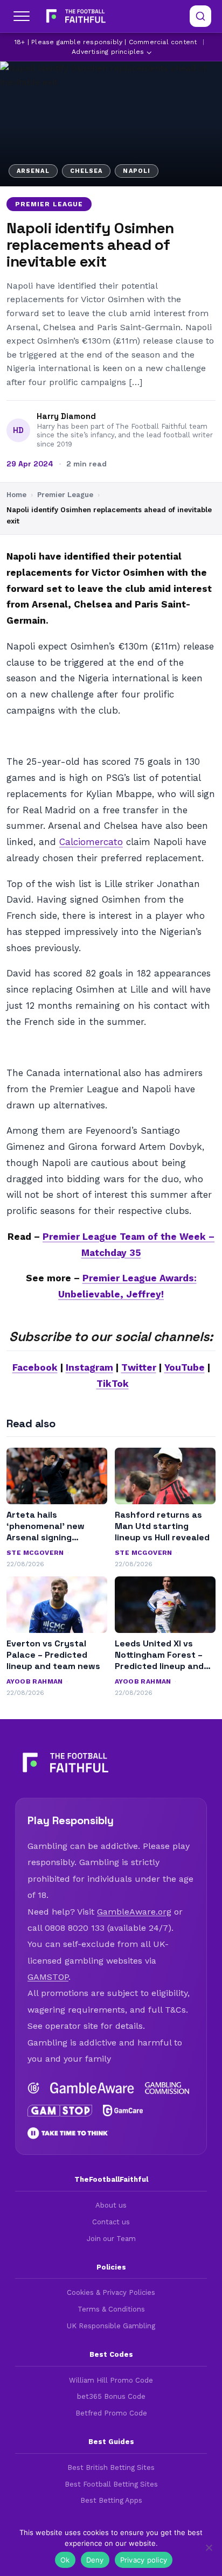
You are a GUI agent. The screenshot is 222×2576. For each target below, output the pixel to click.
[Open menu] (22, 16)
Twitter (139, 1367)
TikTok (113, 1384)
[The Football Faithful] (75, 16)
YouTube (185, 1367)
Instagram (89, 1367)
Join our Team (111, 2239)
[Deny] (209, 2547)
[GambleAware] (92, 2088)
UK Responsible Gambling (111, 2326)
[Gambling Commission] (167, 2088)
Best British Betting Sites (111, 2467)
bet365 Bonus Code (111, 2396)
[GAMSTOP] (60, 2111)
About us (111, 2205)
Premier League (49, 204)
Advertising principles (108, 52)
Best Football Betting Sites (111, 2484)
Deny (95, 2560)
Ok (65, 2560)
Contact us (111, 2222)
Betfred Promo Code (111, 2413)
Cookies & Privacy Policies (111, 2292)
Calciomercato (91, 842)
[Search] (200, 16)
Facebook (35, 1367)
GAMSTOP (48, 1977)
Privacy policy (144, 2560)
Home (16, 495)
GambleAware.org (134, 1912)
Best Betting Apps (111, 2500)
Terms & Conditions (111, 2309)
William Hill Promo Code (111, 2380)
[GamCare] (123, 2111)
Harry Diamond (66, 416)
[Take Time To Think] (68, 2133)
